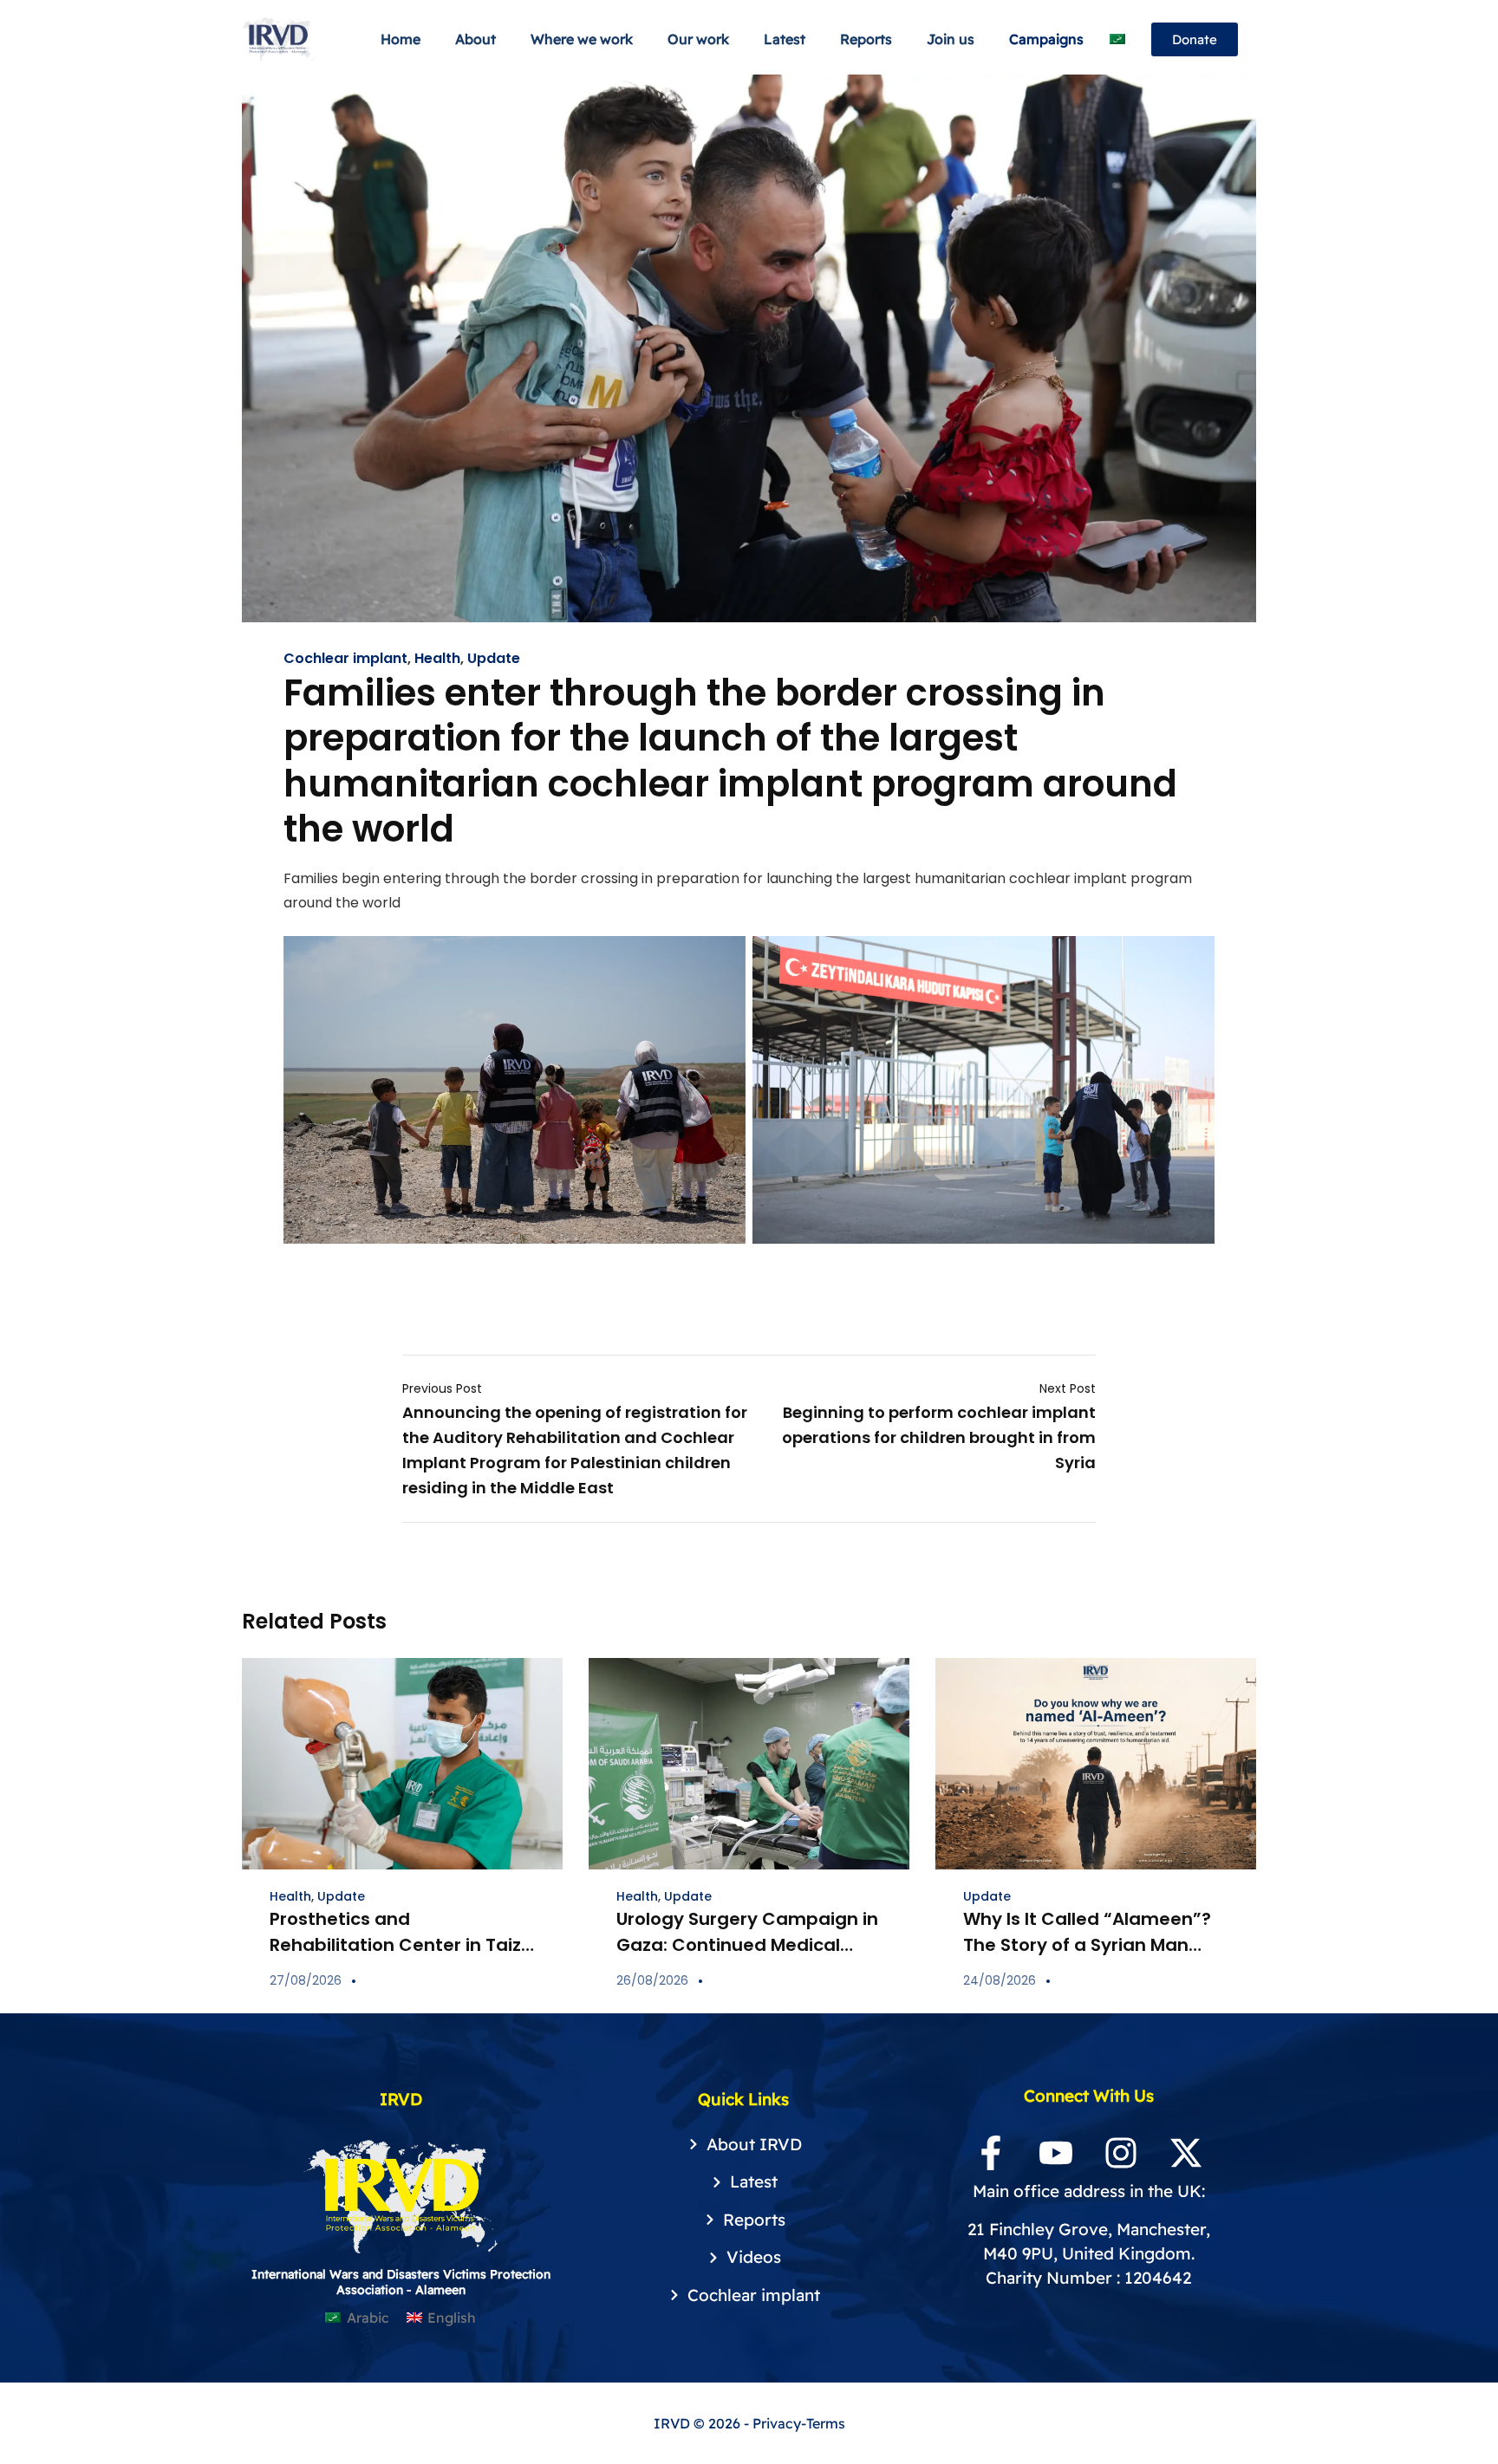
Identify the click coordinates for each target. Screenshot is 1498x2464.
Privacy (777, 2423)
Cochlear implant (345, 659)
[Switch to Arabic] (1117, 39)
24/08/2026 (1000, 1980)
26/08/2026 (652, 1980)
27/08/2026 (306, 1980)
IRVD (674, 2423)
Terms (826, 2423)
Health (437, 659)
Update (494, 659)
